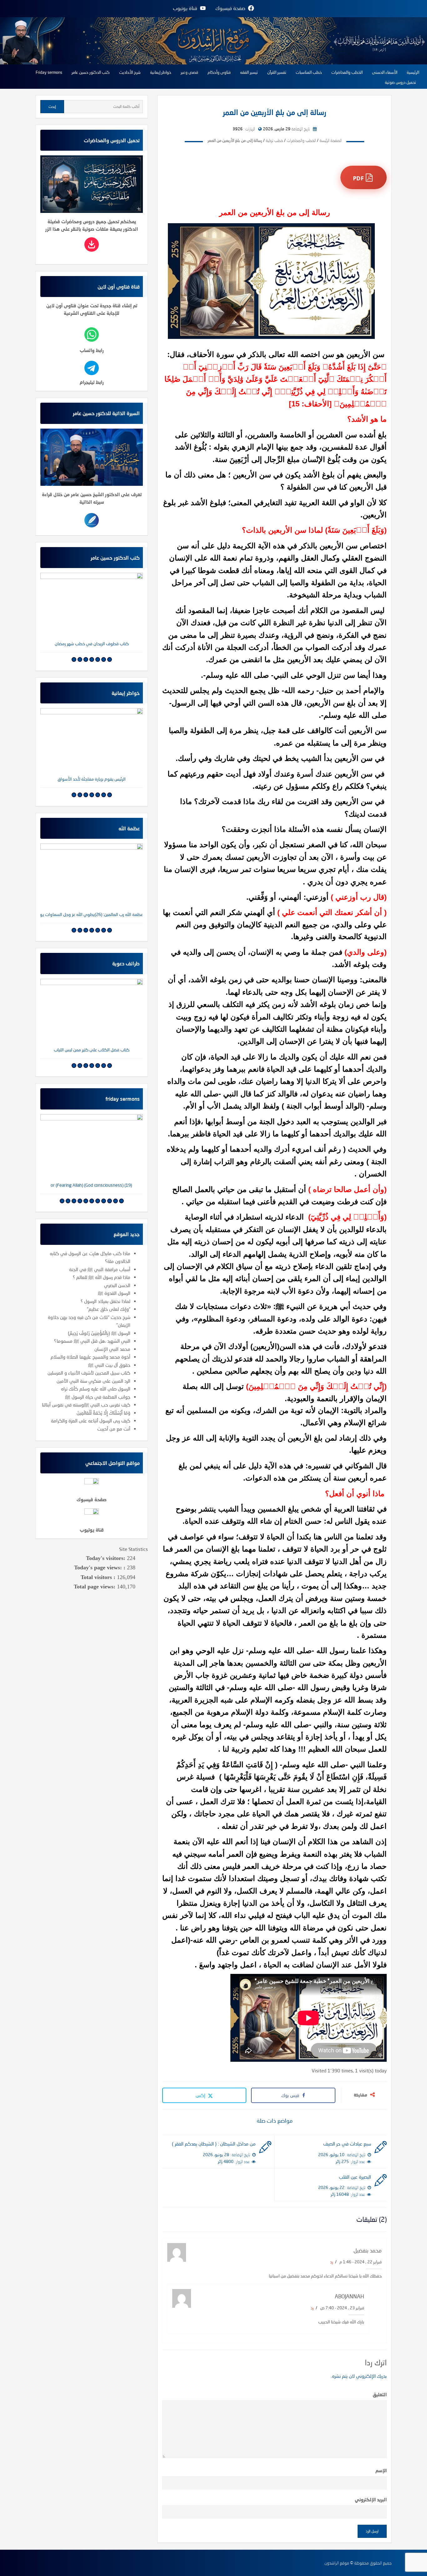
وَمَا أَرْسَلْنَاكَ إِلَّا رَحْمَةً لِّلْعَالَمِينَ (103, 1413)
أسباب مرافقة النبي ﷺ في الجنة (100, 1269)
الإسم (381, 2470)
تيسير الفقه (249, 72)
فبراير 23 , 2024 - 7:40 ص (342, 2308)
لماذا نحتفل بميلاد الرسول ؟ (105, 1301)
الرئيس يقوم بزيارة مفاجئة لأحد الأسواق (92, 779)
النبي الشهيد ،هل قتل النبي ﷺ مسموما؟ (92, 1341)
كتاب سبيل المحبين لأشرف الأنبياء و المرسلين (89, 1373)
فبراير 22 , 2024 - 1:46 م (360, 2262)
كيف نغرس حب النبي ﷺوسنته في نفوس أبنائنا (86, 1405)
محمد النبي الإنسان (112, 1349)
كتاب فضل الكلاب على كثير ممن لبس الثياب (92, 1050)
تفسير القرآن (277, 72)
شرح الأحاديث (130, 72)
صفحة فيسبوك (92, 1499)
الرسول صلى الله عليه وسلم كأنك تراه (96, 1389)
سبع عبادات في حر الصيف (347, 2144)
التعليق (380, 2394)
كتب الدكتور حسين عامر (91, 72)
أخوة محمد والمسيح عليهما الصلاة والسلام (90, 1357)
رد (332, 2262)
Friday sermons (49, 72)
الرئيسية (413, 72)
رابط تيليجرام (92, 382)
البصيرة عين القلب (355, 2177)
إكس (201, 2095)
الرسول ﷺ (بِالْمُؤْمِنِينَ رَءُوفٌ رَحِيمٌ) (99, 1333)
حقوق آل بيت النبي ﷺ (109, 1365)
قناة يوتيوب (92, 1530)
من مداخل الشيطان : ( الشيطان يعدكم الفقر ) (214, 2144)
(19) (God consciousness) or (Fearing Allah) (92, 1185)
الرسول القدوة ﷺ (114, 1293)
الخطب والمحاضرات (347, 72)
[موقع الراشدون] (213, 40)
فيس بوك (290, 2095)
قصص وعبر (189, 72)
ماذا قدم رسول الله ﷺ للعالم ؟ (102, 1277)
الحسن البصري (117, 1285)
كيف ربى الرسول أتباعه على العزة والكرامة (91, 1421)
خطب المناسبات (309, 72)
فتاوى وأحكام (219, 72)
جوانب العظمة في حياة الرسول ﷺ (98, 1397)
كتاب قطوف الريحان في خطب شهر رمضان (92, 644)
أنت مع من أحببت (114, 1429)
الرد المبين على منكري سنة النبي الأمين (93, 1381)
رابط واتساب (92, 350)
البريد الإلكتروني (371, 2499)
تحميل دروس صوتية (400, 82)
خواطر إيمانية (161, 72)
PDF (359, 178)
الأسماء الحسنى (385, 72)
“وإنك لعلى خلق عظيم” (109, 1309)
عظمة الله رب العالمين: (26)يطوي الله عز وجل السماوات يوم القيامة (92, 914)
